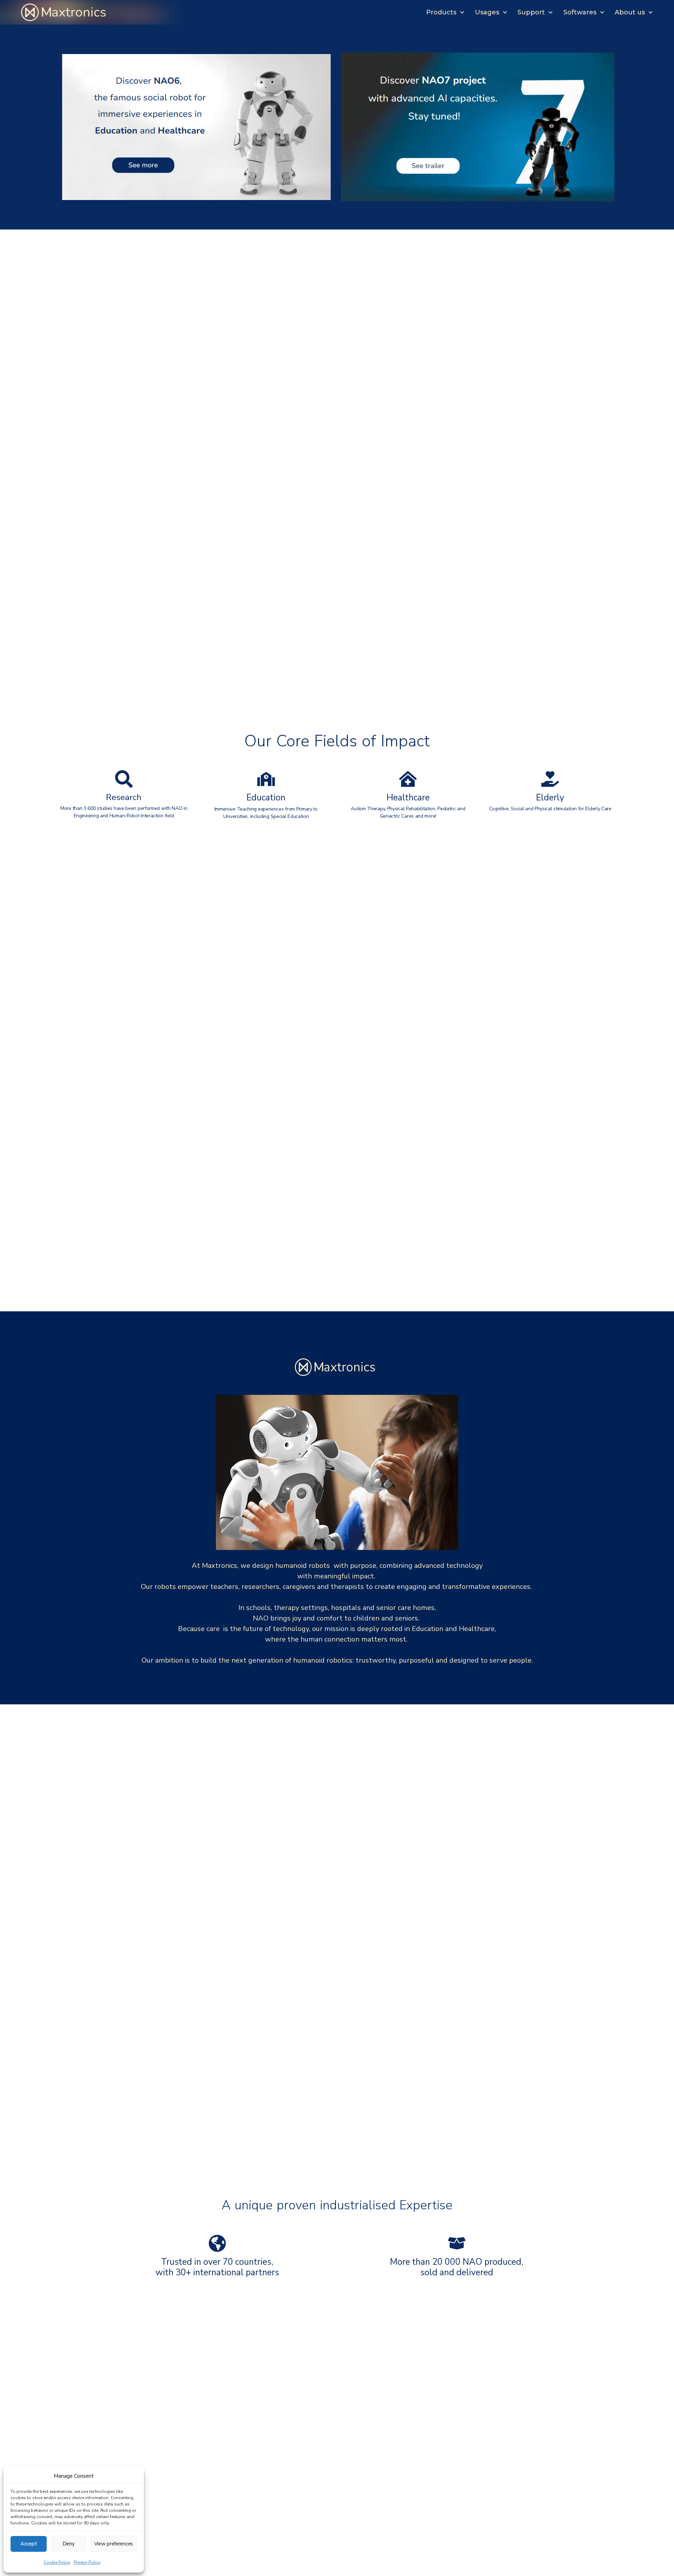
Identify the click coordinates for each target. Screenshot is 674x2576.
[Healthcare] (408, 779)
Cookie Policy (57, 2562)
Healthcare (408, 798)
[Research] (124, 779)
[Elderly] (550, 779)
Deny (69, 2544)
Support (531, 12)
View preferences (114, 2544)
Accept (29, 2544)
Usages (487, 12)
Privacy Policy (87, 2562)
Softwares (580, 12)
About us (630, 12)
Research (124, 797)
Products (441, 12)
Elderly (550, 798)
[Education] (266, 779)
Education (266, 798)
